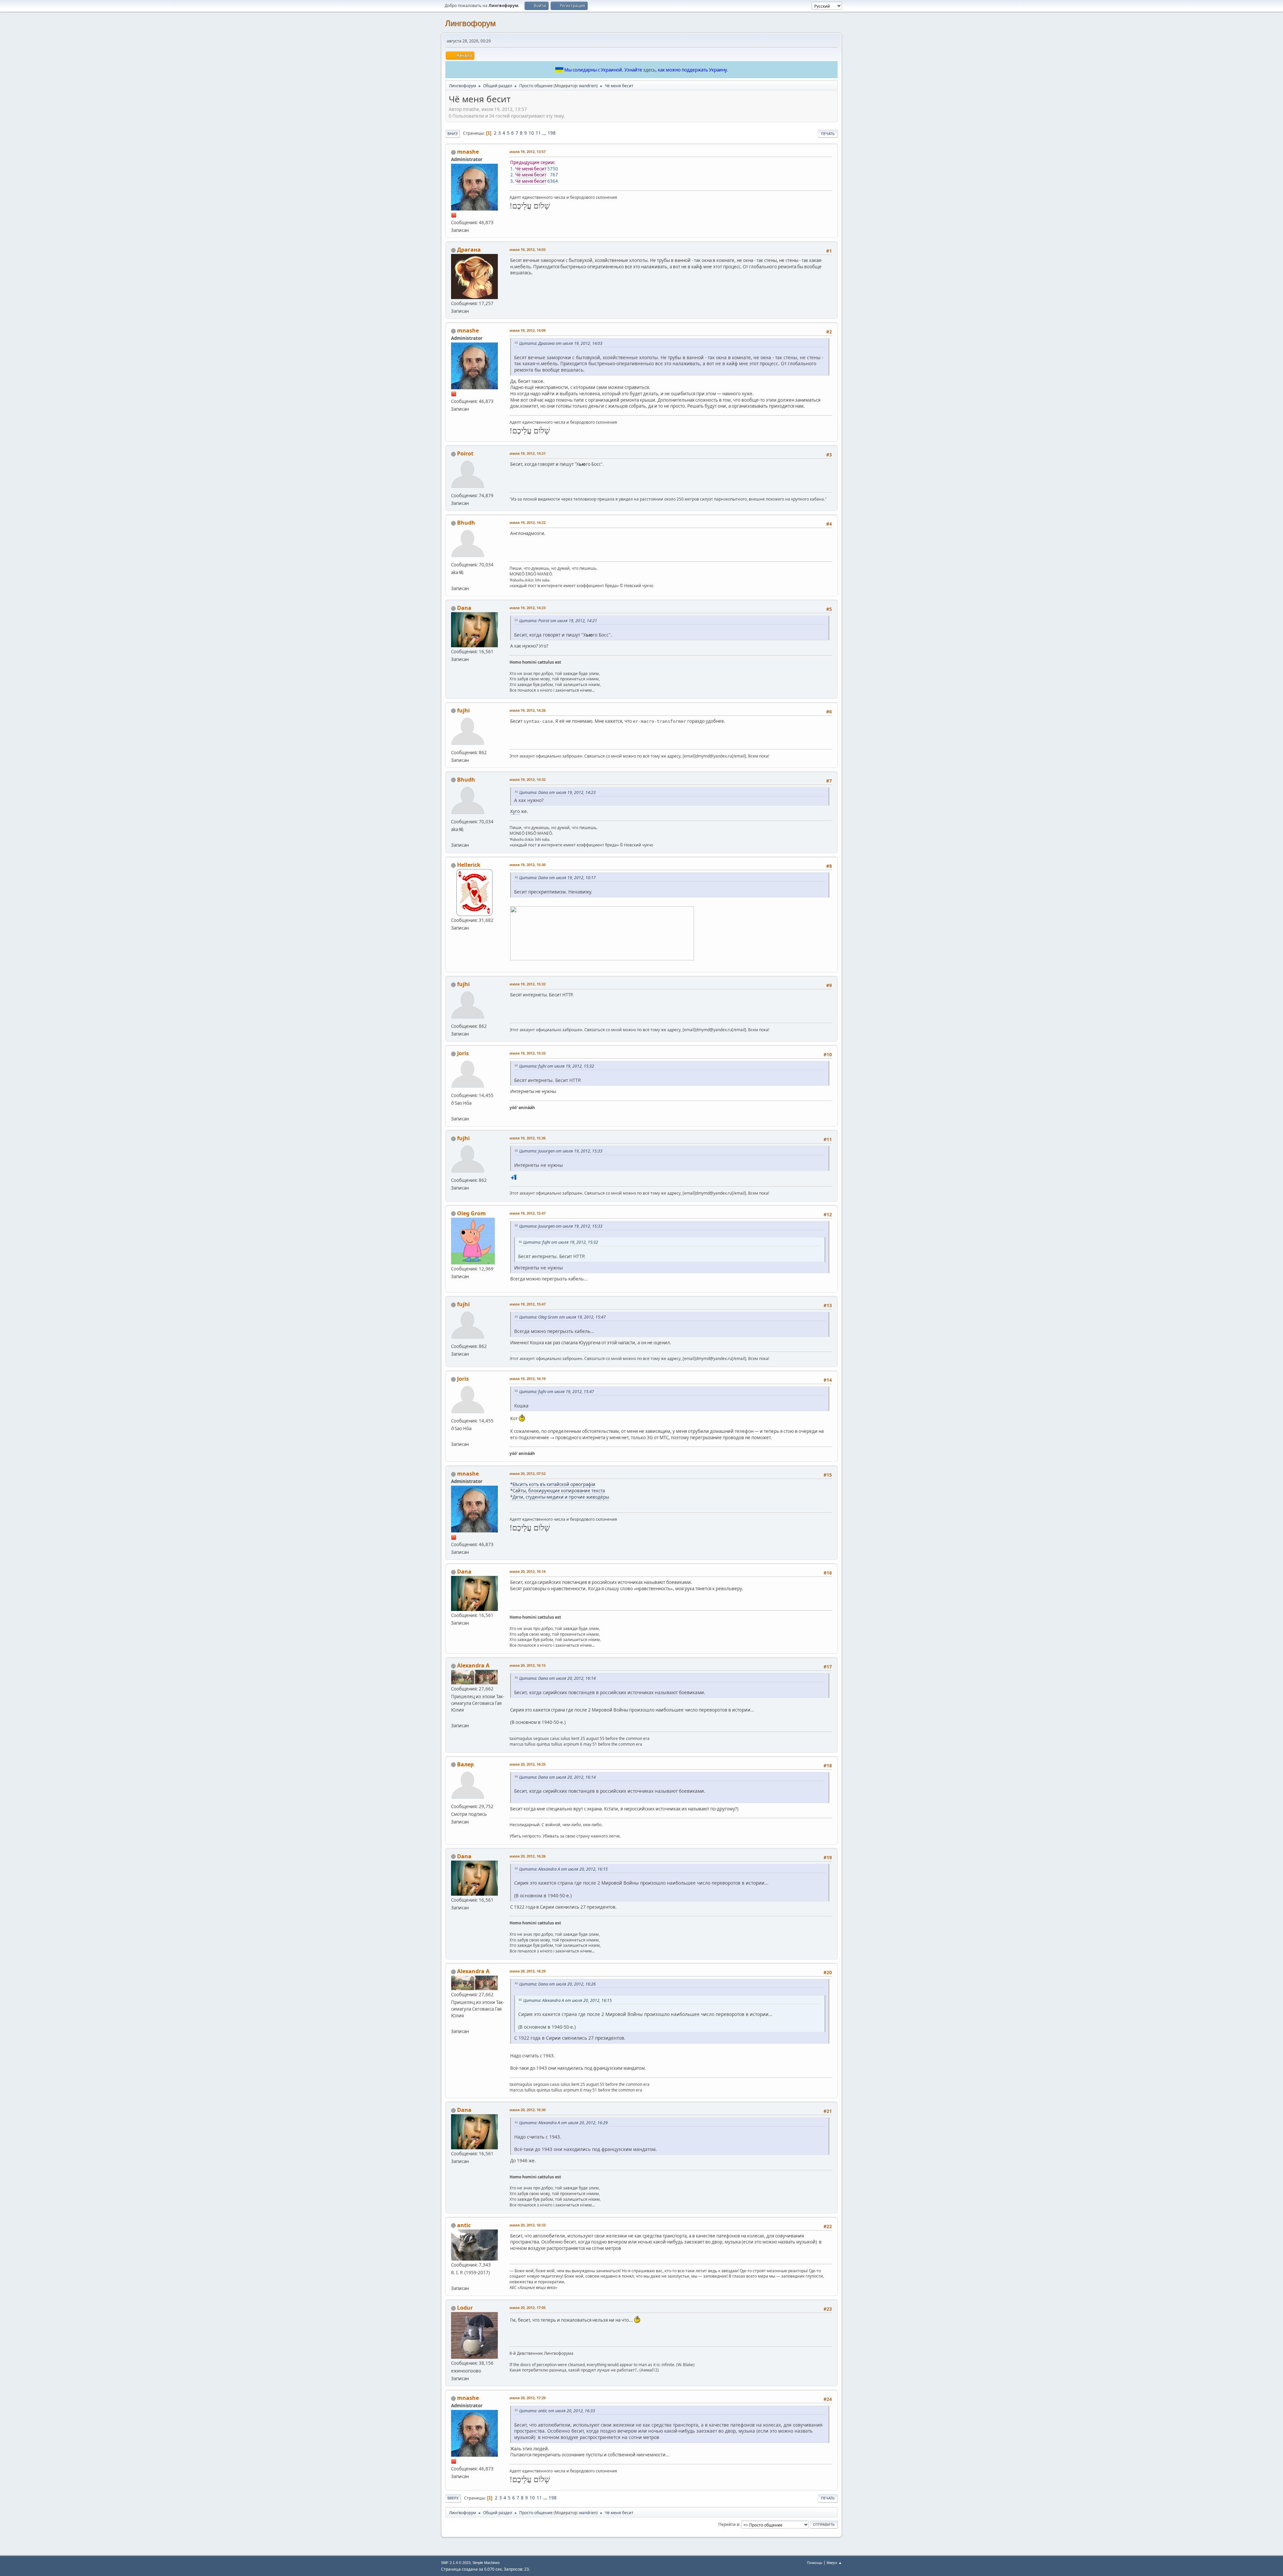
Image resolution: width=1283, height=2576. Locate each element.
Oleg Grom (471, 1213)
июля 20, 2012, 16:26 (528, 1856)
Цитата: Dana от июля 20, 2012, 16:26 (557, 1984)
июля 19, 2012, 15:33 (528, 1053)
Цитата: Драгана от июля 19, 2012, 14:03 (561, 343)
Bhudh (466, 523)
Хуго (515, 811)
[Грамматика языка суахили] (454, 1111)
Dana (464, 608)
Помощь (815, 2562)
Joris (463, 1053)
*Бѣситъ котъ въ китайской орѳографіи (553, 1484)
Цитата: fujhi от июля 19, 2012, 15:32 (557, 1066)
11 (538, 133)
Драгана (469, 250)
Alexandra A (473, 1665)
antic (464, 2225)
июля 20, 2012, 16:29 (528, 1971)
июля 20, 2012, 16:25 (528, 1764)
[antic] (454, 2280)
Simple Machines (486, 2563)
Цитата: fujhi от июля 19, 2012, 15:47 (557, 1392)
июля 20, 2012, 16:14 (528, 1571)
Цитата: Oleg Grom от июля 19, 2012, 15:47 (562, 1317)
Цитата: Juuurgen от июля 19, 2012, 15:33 (561, 1151)
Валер (465, 1764)
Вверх (453, 2498)
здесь (649, 70)
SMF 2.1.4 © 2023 (456, 2563)
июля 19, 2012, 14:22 (528, 522)
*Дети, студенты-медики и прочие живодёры (560, 1497)
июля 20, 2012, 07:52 (528, 1473)
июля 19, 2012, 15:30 (528, 865)
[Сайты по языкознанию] (454, 580)
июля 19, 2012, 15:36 (528, 1138)
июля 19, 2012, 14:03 (528, 249)
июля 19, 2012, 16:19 (528, 1379)
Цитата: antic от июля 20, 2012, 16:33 (557, 2411)
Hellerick (469, 865)
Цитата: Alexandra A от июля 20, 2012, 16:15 (563, 1869)
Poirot (465, 453)
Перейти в (729, 2524)
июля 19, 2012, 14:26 (528, 710)
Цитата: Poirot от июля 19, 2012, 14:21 (558, 621)
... (545, 133)
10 (531, 133)
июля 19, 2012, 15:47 (528, 1213)
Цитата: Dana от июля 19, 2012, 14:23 (557, 792)
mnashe (468, 152)
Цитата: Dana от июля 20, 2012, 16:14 (557, 1678)
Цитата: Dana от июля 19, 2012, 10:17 (557, 878)
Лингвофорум (470, 23)
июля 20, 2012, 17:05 (528, 2308)
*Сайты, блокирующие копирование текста (557, 1491)
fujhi (463, 710)
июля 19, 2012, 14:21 (528, 453)
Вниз (453, 133)
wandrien (588, 86)
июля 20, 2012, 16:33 (528, 2225)
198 (552, 133)
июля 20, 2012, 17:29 (528, 2398)
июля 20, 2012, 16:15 (528, 1665)
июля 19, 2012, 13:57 (528, 152)
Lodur (465, 2308)
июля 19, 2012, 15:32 (528, 984)
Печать (828, 133)
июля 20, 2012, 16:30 (528, 2110)
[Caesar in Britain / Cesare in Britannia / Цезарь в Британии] (454, 1718)
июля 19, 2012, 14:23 (528, 608)
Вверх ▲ (834, 2562)
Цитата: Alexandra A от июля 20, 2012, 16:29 (563, 2123)
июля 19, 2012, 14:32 (528, 779)
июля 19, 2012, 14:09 (528, 330)
